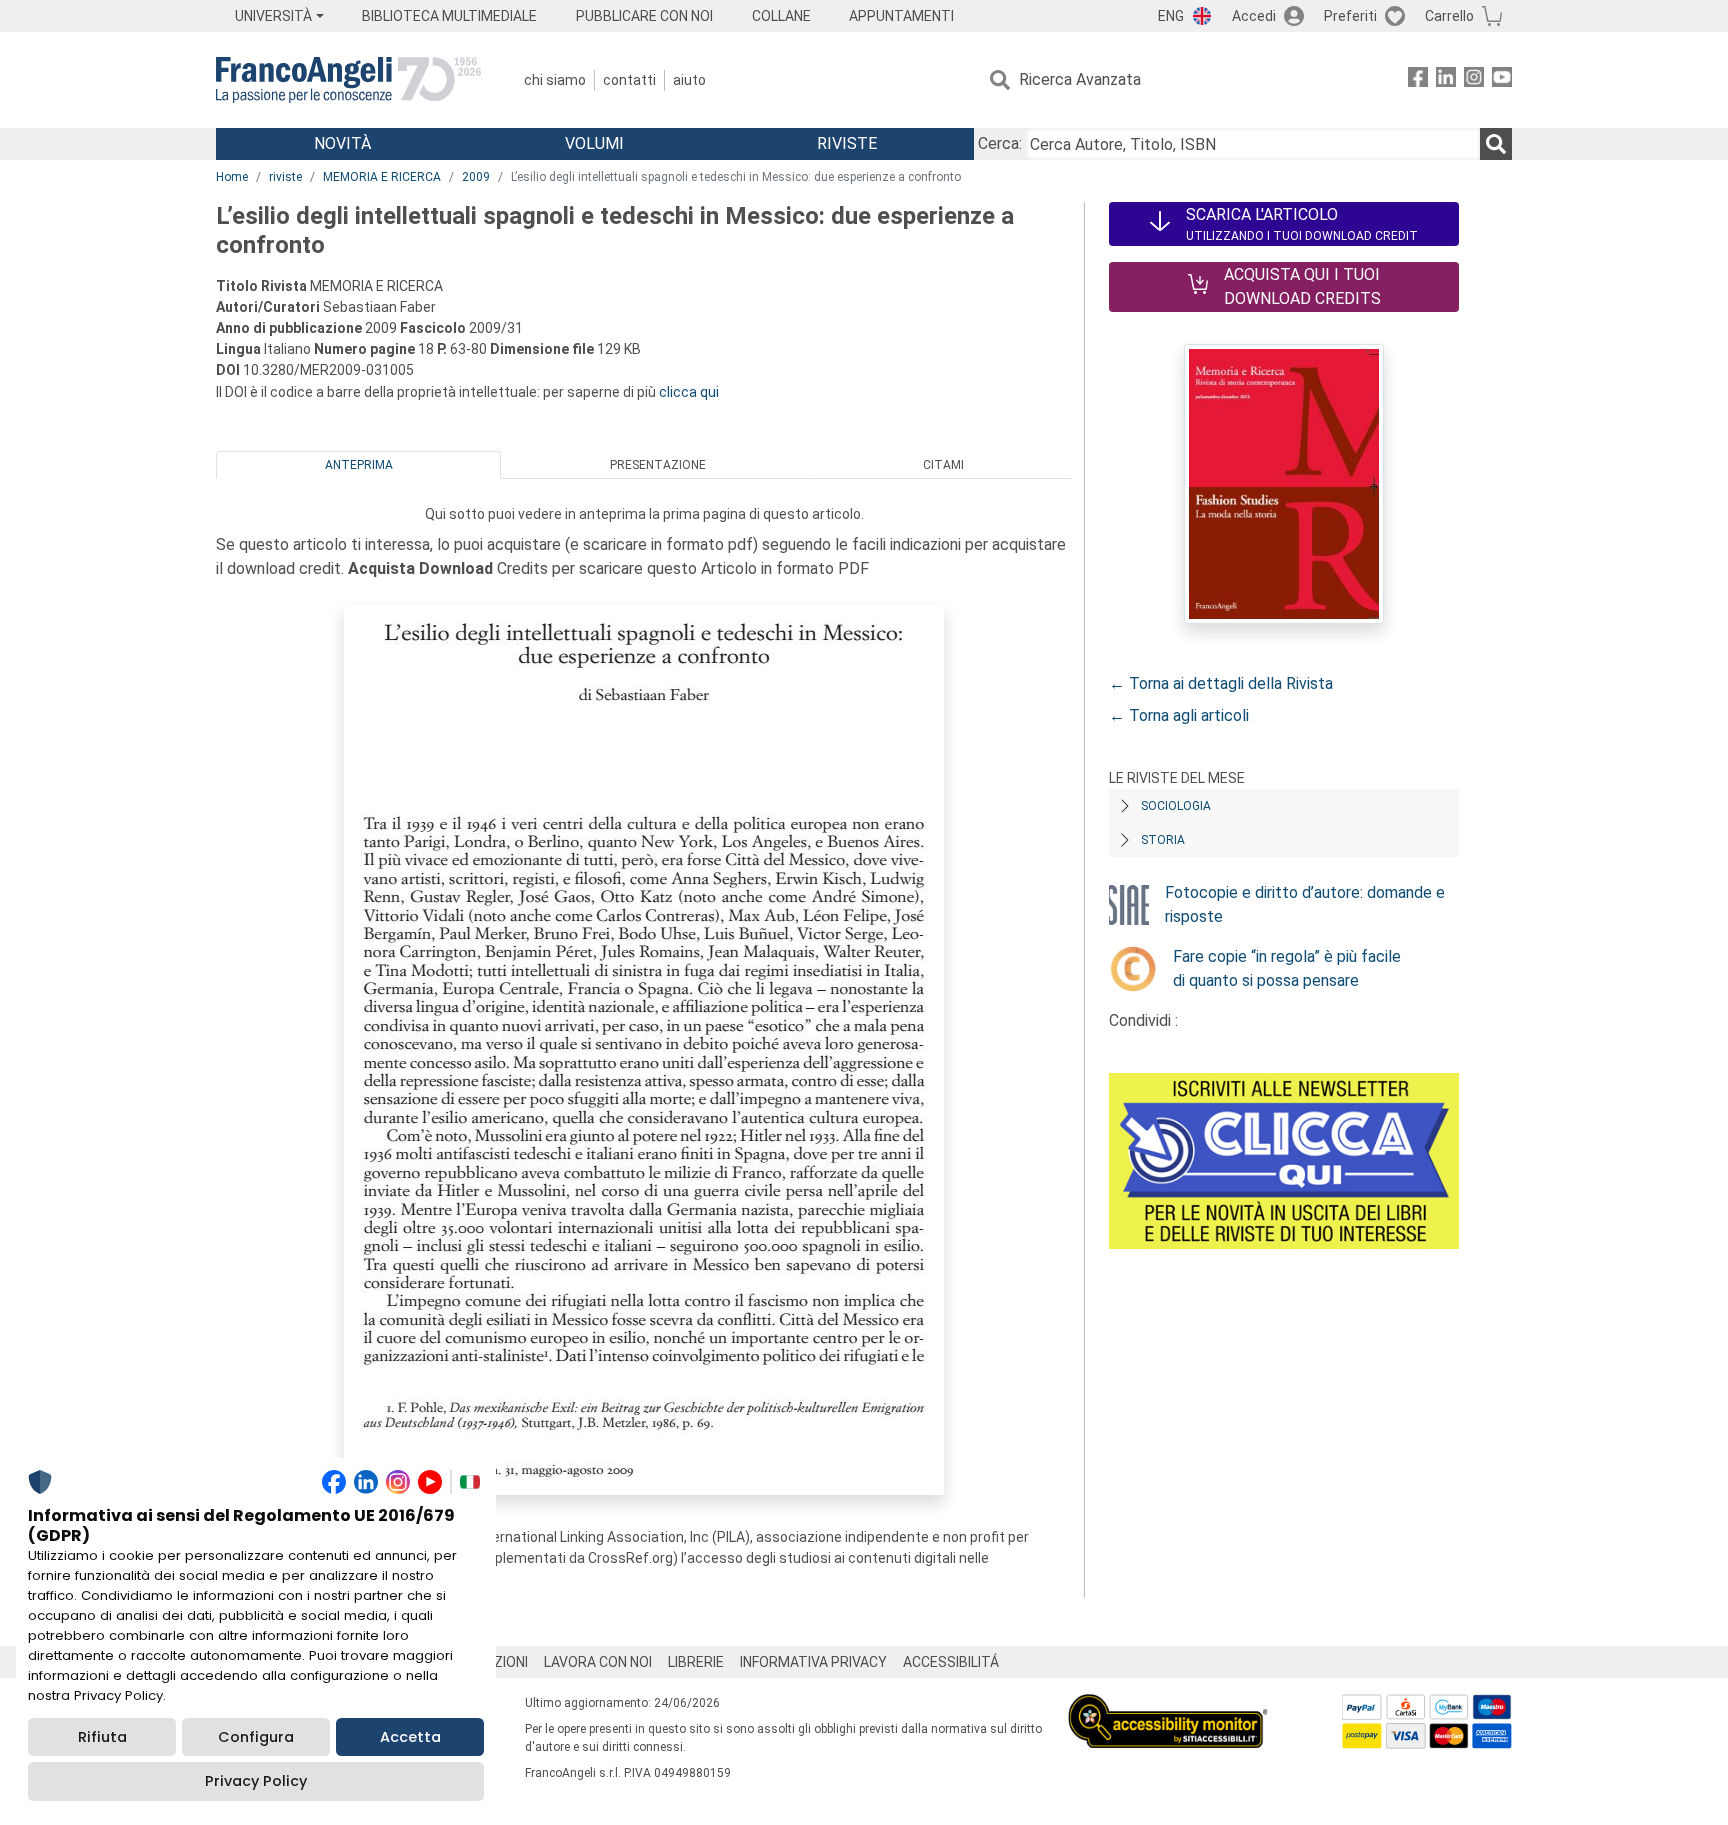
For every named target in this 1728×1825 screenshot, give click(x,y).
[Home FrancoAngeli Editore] (348, 80)
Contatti (629, 80)
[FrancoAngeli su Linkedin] (1446, 80)
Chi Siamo (555, 80)
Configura (256, 1737)
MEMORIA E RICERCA (382, 177)
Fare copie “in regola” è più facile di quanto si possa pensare (1287, 968)
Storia (1163, 840)
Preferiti (1350, 16)
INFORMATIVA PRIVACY (813, 1662)
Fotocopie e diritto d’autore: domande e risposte (1305, 904)
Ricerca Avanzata (1080, 79)
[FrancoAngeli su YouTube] (1502, 80)
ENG (1171, 16)
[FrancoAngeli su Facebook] (1418, 80)
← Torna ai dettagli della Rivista (1221, 683)
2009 (476, 177)
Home (232, 177)
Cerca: (1000, 143)
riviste (285, 177)
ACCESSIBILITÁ (951, 1662)
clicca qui (689, 392)
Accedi (1254, 16)
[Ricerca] (1496, 144)
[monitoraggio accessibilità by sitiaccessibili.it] (1168, 1705)
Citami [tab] (943, 465)
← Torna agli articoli (1179, 715)
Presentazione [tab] (658, 465)
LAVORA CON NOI (598, 1662)
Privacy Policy (256, 1781)
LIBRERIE (696, 1662)
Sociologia (1176, 806)
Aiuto (689, 80)
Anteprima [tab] (359, 465)
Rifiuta (102, 1737)
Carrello (1449, 16)
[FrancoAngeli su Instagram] (1474, 80)
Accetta (410, 1737)
